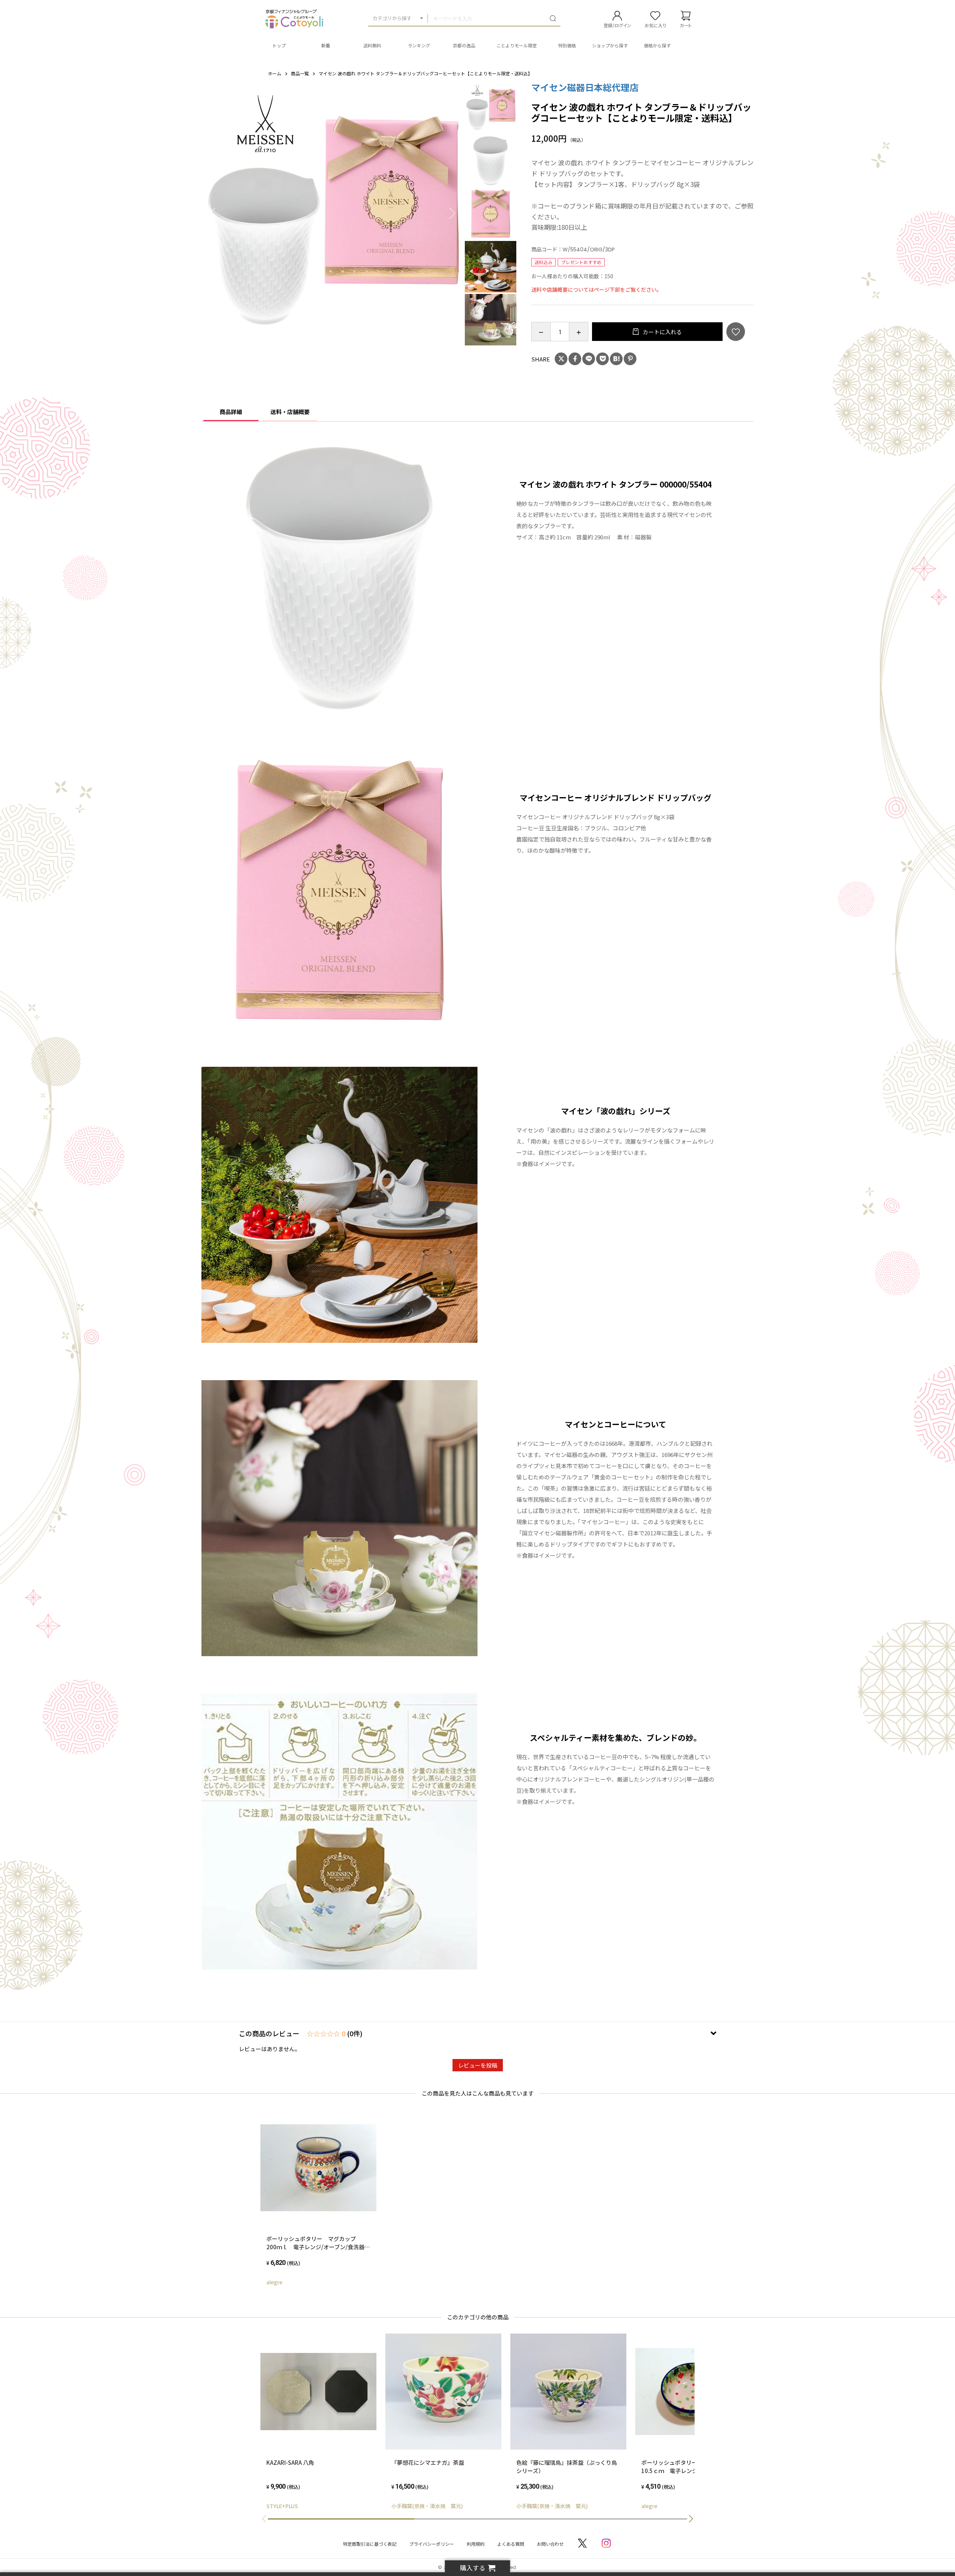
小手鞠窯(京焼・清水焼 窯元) (427, 2506)
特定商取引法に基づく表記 (370, 2544)
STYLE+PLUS (282, 2506)
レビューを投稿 (478, 2065)
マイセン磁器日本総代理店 (585, 87)
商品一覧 (300, 73)
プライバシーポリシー (432, 2544)
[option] (333, 213)
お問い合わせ (550, 2544)
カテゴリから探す (392, 18)
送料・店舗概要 (290, 412)
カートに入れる (662, 332)
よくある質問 (511, 2544)
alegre (274, 2282)
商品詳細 (231, 412)
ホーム (275, 73)
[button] (691, 2519)
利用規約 (476, 2544)
